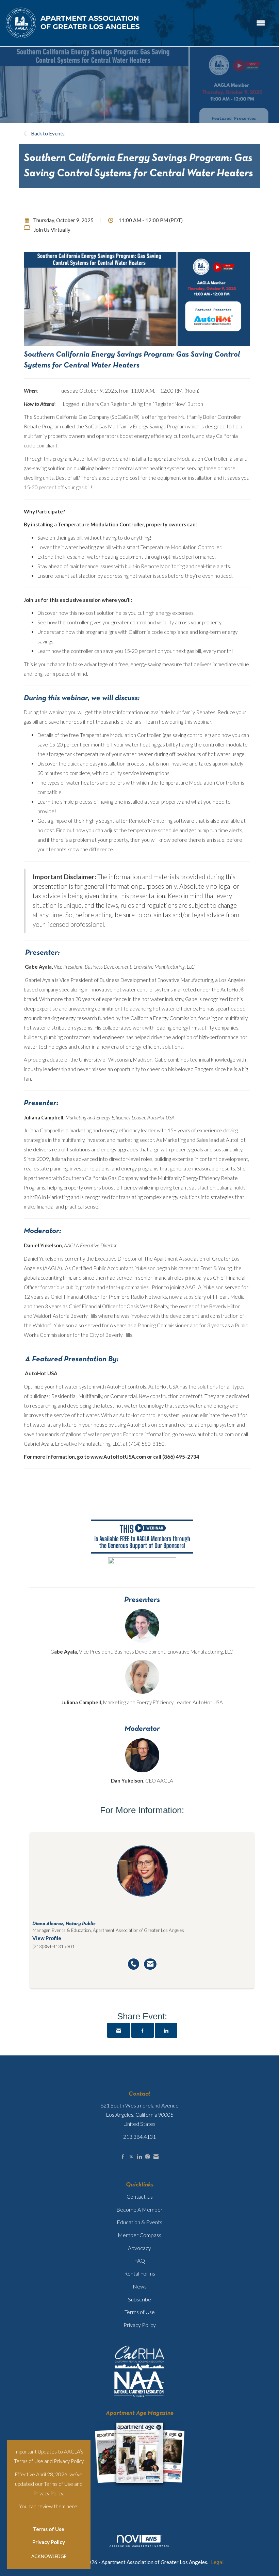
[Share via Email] (119, 2030)
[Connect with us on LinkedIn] (139, 2157)
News (140, 2286)
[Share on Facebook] (143, 2030)
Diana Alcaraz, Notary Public (64, 1924)
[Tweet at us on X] (131, 2157)
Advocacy (139, 2248)
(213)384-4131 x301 (54, 1947)
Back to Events (47, 133)
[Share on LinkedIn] (166, 2030)
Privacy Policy (49, 2542)
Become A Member (139, 2209)
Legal (217, 2562)
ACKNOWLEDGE (49, 2556)
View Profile (47, 1938)
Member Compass (139, 2235)
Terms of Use (49, 2529)
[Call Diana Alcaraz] (134, 1964)
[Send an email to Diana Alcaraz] (150, 1964)
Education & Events (139, 2222)
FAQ (139, 2260)
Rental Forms (140, 2273)
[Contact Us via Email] (156, 2157)
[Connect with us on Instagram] (147, 2157)
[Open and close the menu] (207, 23)
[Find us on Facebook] (123, 2157)
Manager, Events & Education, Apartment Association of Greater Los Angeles (108, 1930)
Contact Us (140, 2196)
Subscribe (139, 2299)
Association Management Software (139, 2546)
